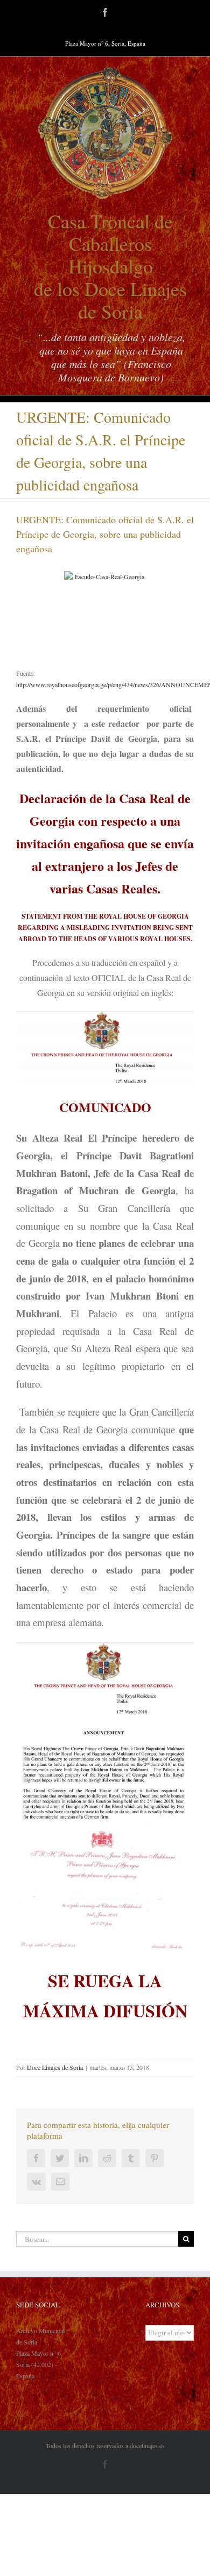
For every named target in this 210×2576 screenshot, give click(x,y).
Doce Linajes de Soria (55, 2067)
